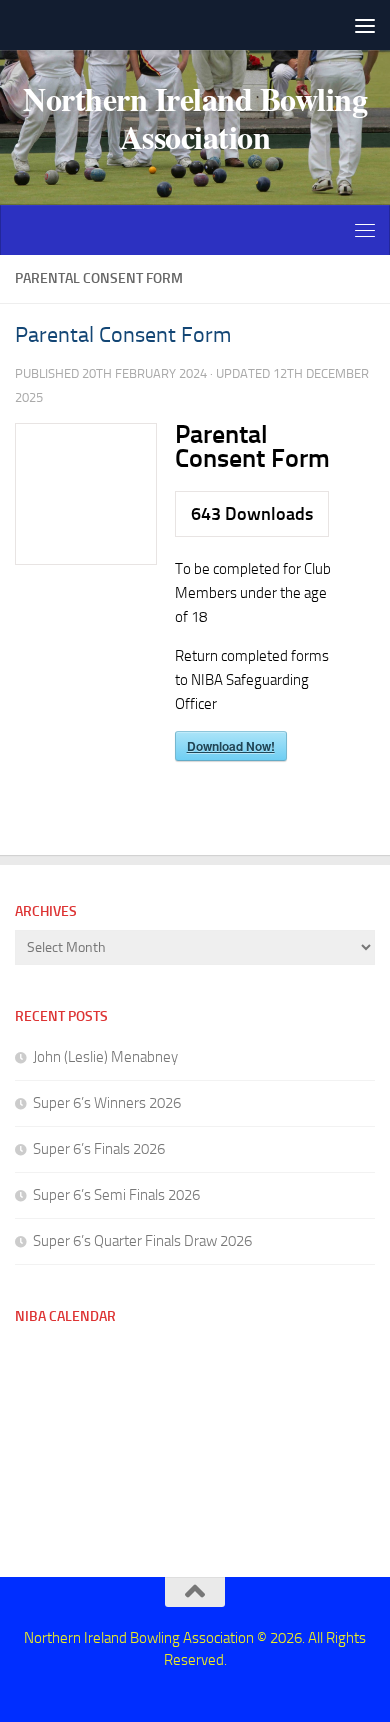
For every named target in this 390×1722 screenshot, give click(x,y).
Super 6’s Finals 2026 (99, 1149)
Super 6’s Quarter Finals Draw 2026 (142, 1241)
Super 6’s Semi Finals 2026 (116, 1195)
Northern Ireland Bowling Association (195, 118)
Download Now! (231, 746)
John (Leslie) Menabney (105, 1057)
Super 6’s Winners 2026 (107, 1103)
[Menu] (365, 25)
